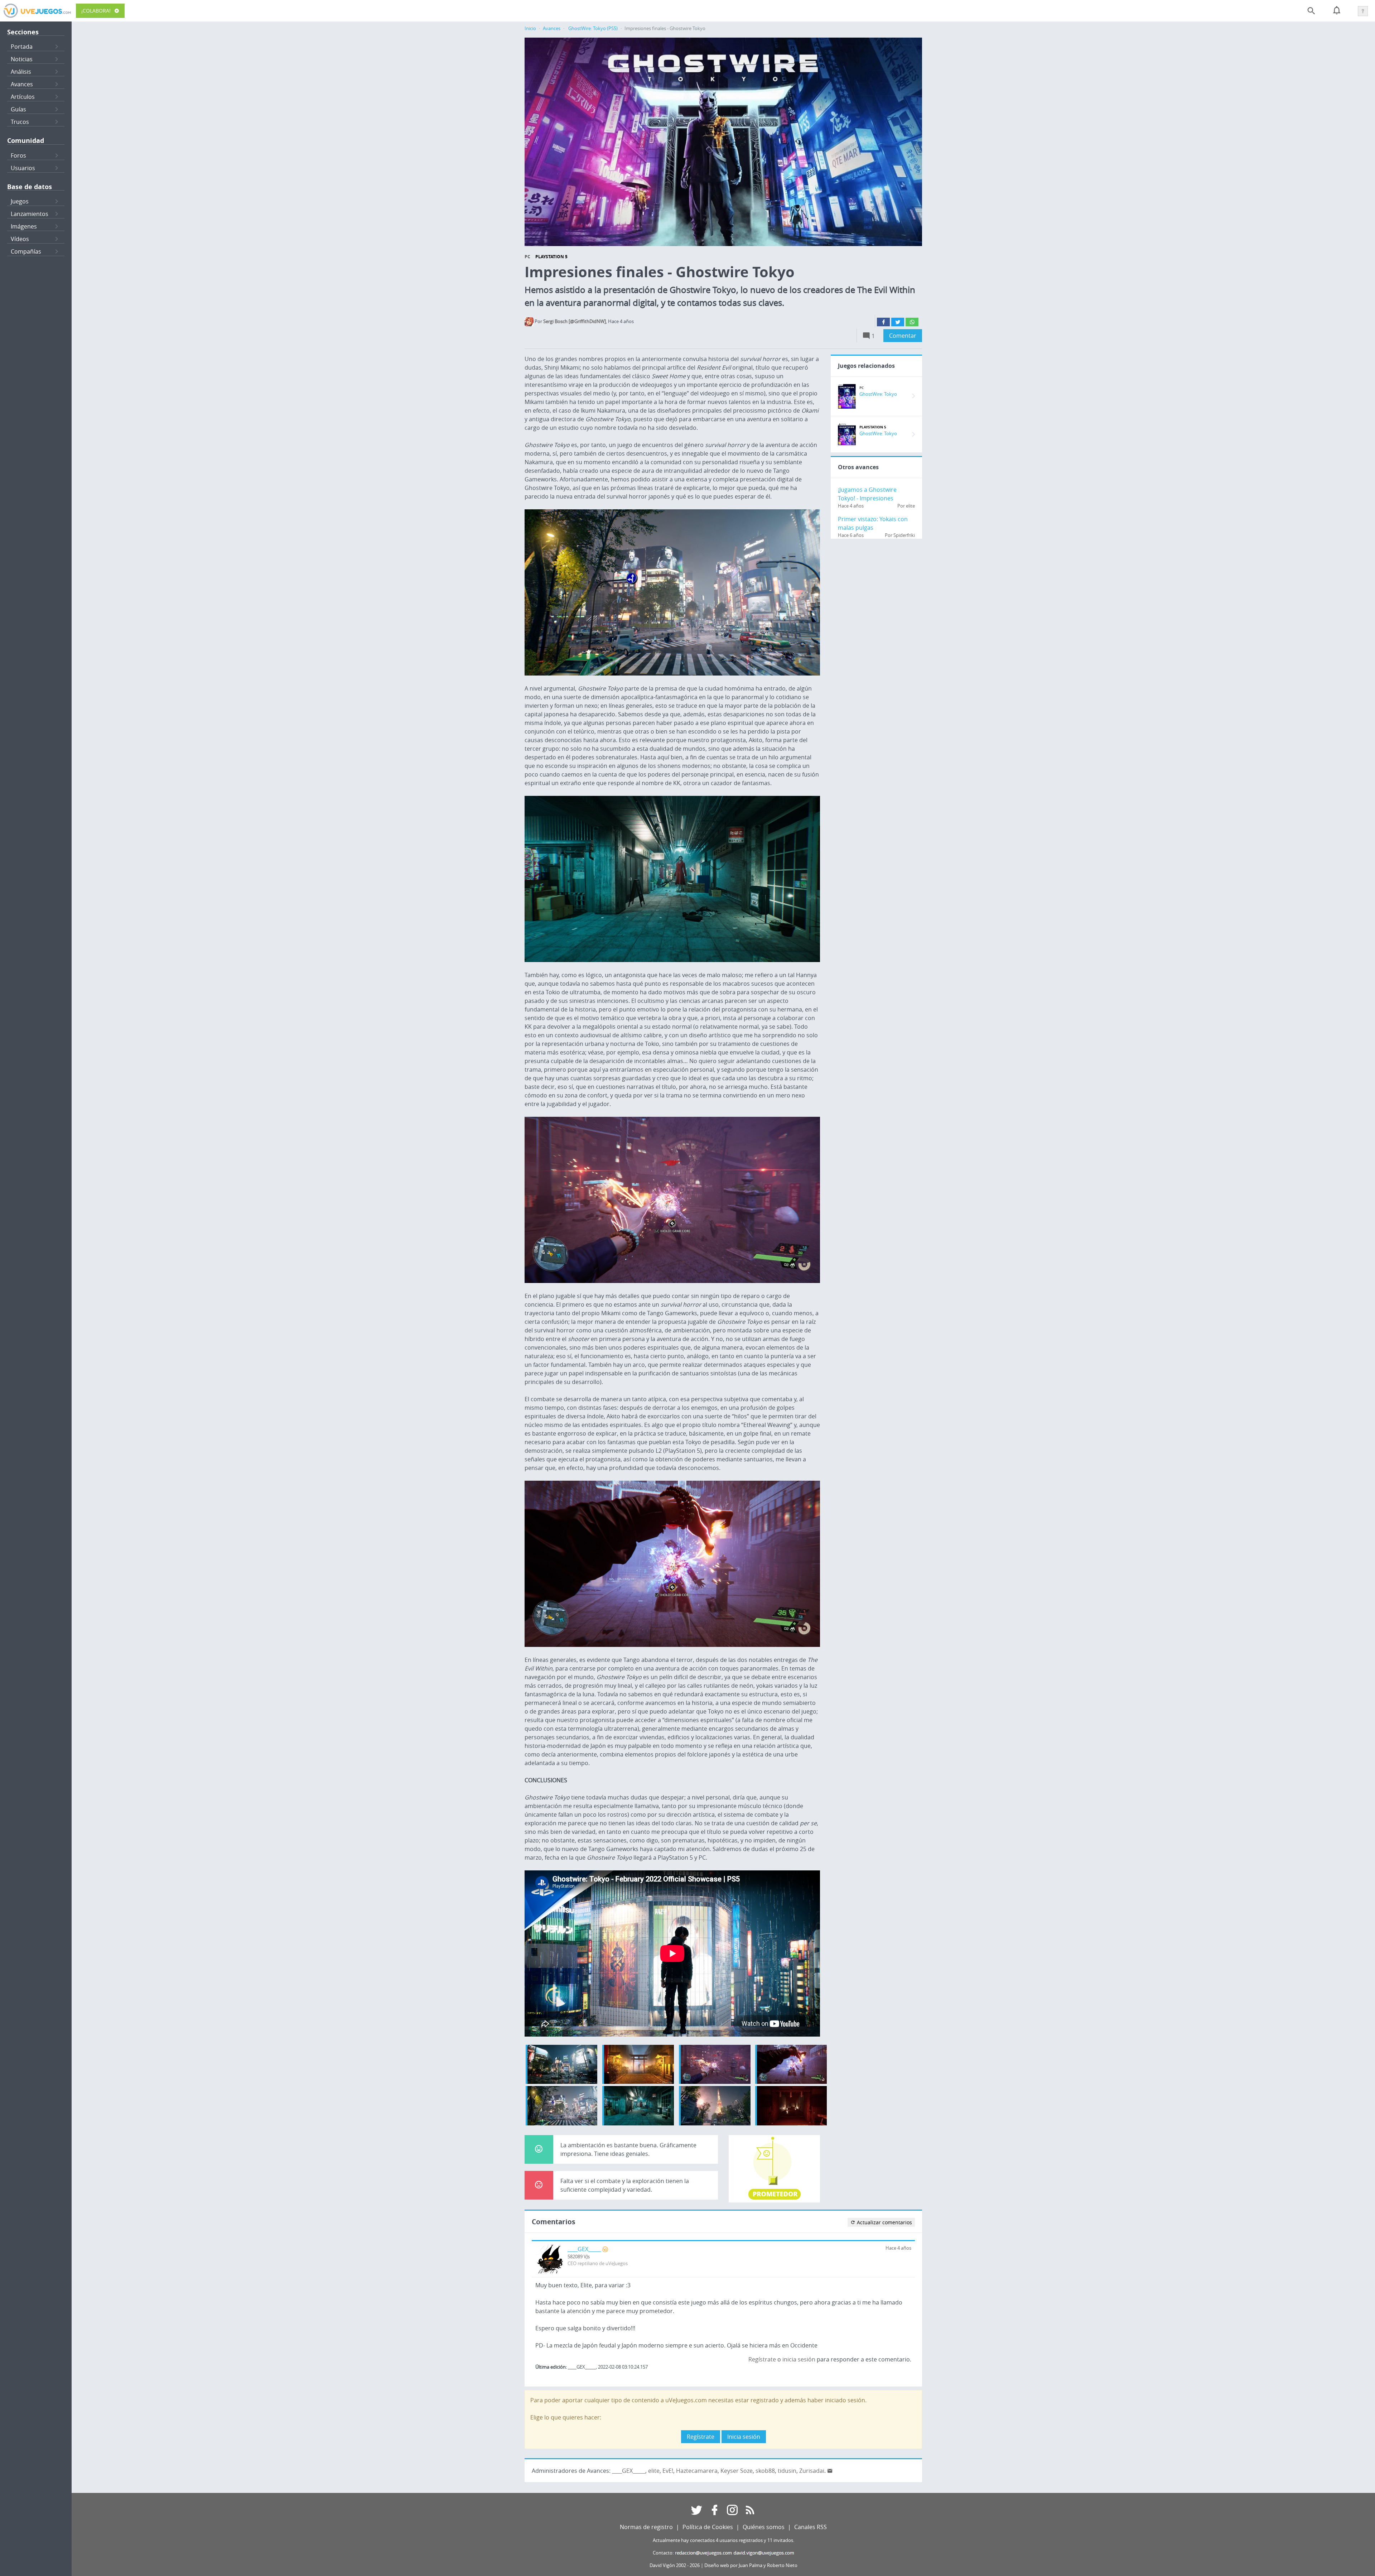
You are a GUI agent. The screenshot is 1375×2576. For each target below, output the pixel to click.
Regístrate (762, 2359)
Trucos (20, 122)
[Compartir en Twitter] (898, 322)
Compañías (26, 251)
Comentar (903, 336)
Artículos (23, 97)
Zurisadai (812, 2471)
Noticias (22, 59)
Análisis (21, 72)
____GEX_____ (584, 2249)
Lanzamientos (30, 214)
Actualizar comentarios (884, 2222)
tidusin (787, 2471)
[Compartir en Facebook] (883, 322)
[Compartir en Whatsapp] (912, 322)
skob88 (765, 2471)
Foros (18, 155)
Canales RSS (810, 2527)
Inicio (530, 28)
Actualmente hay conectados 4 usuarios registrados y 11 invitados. (723, 2540)
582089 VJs (579, 2257)
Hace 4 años (898, 2248)
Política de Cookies (708, 2527)
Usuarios (23, 168)
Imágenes (24, 226)
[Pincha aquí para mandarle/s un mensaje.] (830, 2471)
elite (654, 2471)
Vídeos (20, 239)
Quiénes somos (764, 2527)
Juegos (20, 201)
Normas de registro (646, 2527)
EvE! (668, 2471)
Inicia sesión (744, 2437)
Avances (22, 84)
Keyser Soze (737, 2471)
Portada (22, 47)
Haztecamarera (697, 2471)
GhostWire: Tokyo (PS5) (593, 28)
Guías (18, 109)
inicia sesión (799, 2359)
